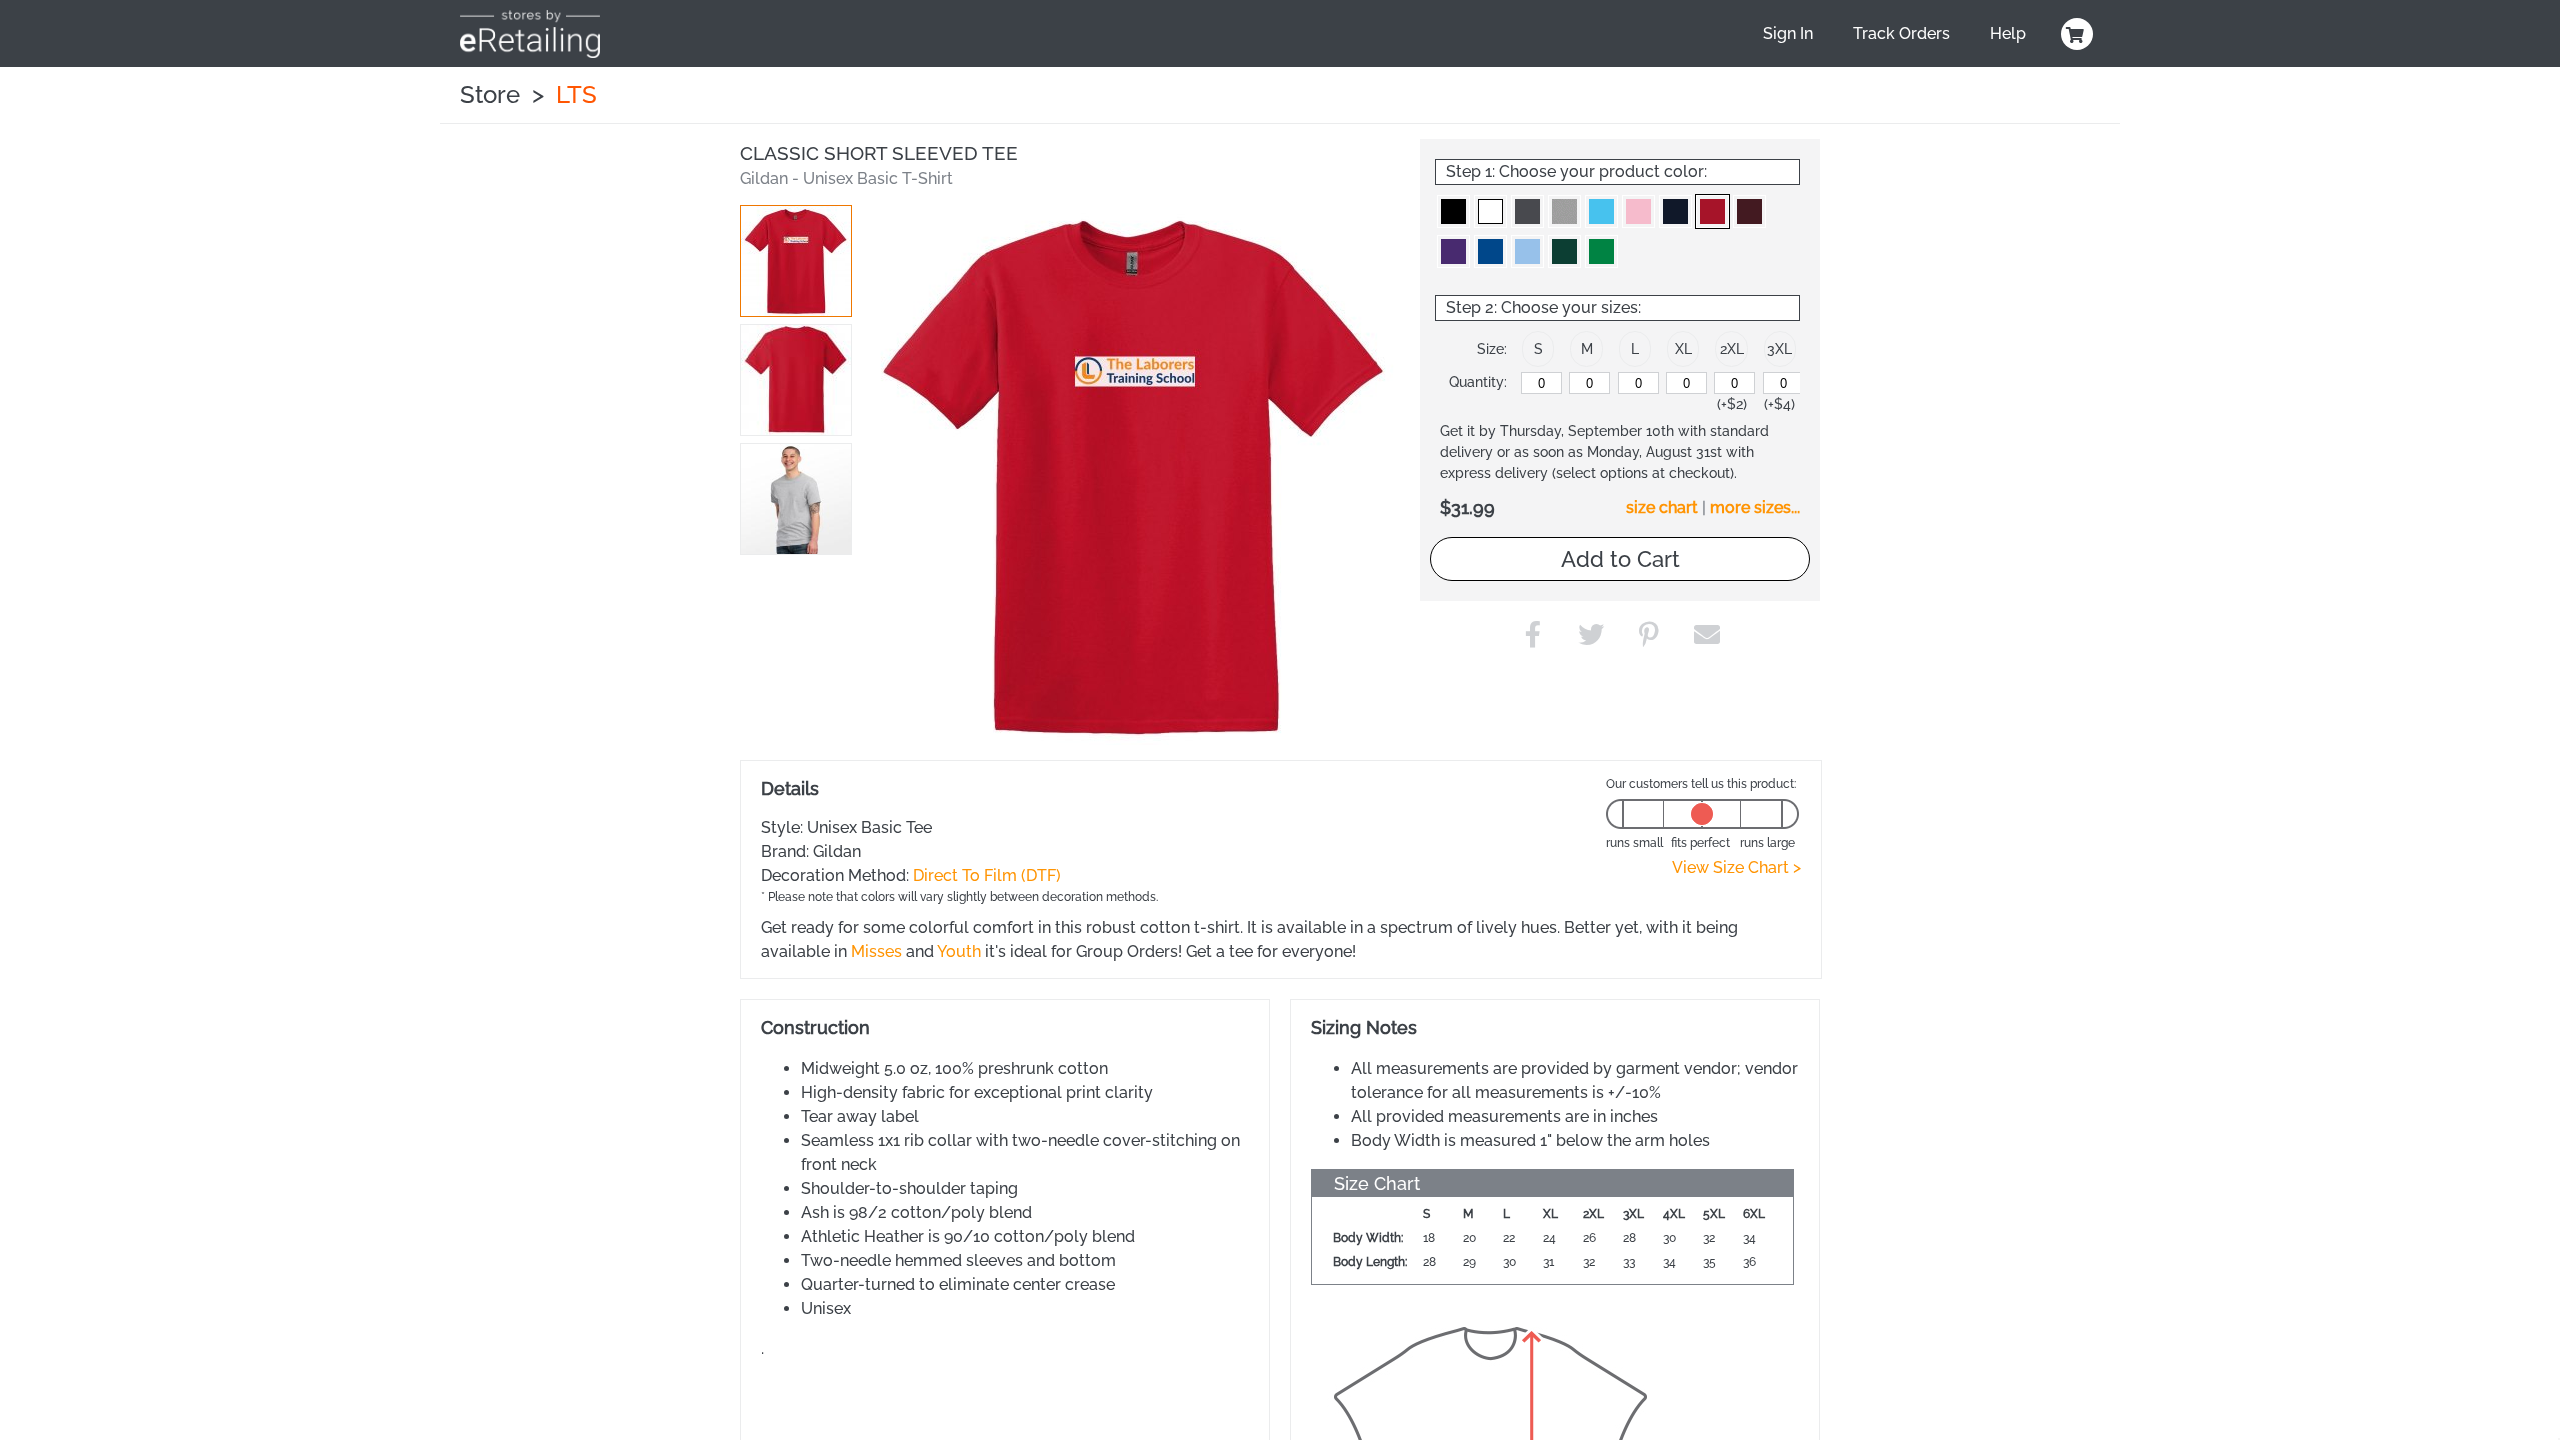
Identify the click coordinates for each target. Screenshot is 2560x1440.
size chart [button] (1662, 507)
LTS (576, 94)
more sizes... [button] (1755, 507)
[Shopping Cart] (2074, 34)
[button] (796, 261)
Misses (876, 951)
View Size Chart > (1736, 867)
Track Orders (1901, 33)
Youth (959, 951)
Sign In (1788, 33)
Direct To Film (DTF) (987, 875)
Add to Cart (1620, 559)
